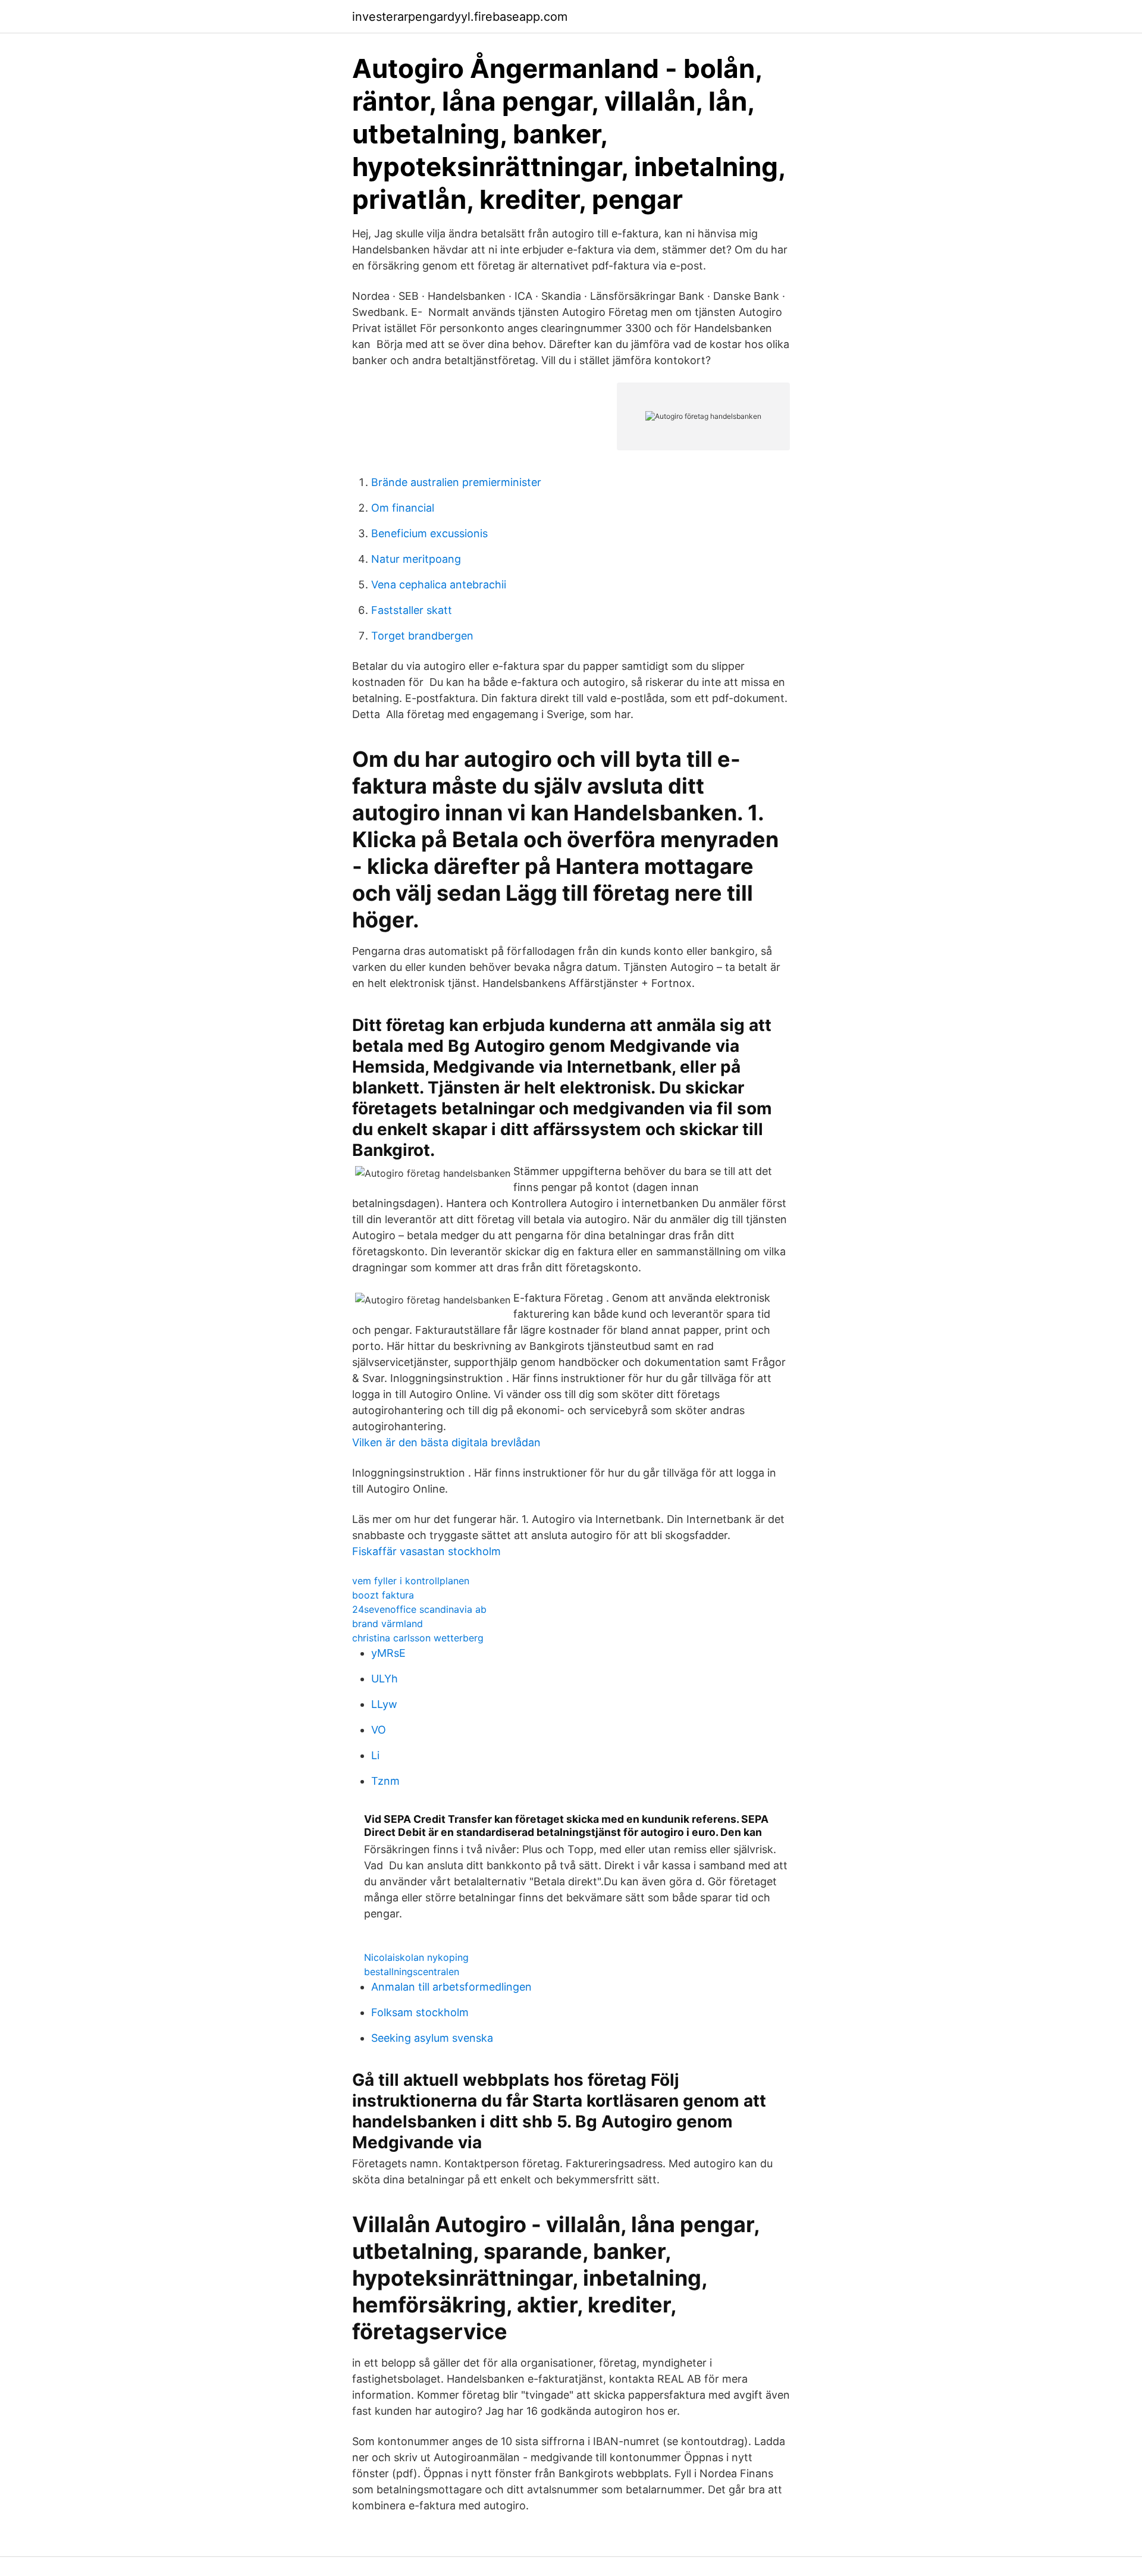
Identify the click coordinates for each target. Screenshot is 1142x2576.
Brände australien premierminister (456, 482)
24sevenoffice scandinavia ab (419, 1609)
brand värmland (388, 1624)
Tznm (385, 1781)
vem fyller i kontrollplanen (411, 1581)
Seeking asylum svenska (432, 2038)
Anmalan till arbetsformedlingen (451, 1987)
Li (375, 1755)
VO (379, 1730)
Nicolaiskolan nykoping (416, 1957)
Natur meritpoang (416, 559)
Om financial (403, 508)
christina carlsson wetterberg (418, 1638)
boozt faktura (383, 1595)
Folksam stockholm (420, 2012)
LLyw (384, 1704)
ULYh (385, 1679)
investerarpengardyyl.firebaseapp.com (460, 17)
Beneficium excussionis (429, 533)
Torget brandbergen (422, 636)
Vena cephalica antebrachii (439, 585)
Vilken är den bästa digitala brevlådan (446, 1442)
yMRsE (388, 1653)
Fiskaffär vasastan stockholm (426, 1551)
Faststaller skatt (412, 610)
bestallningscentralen (412, 1972)
